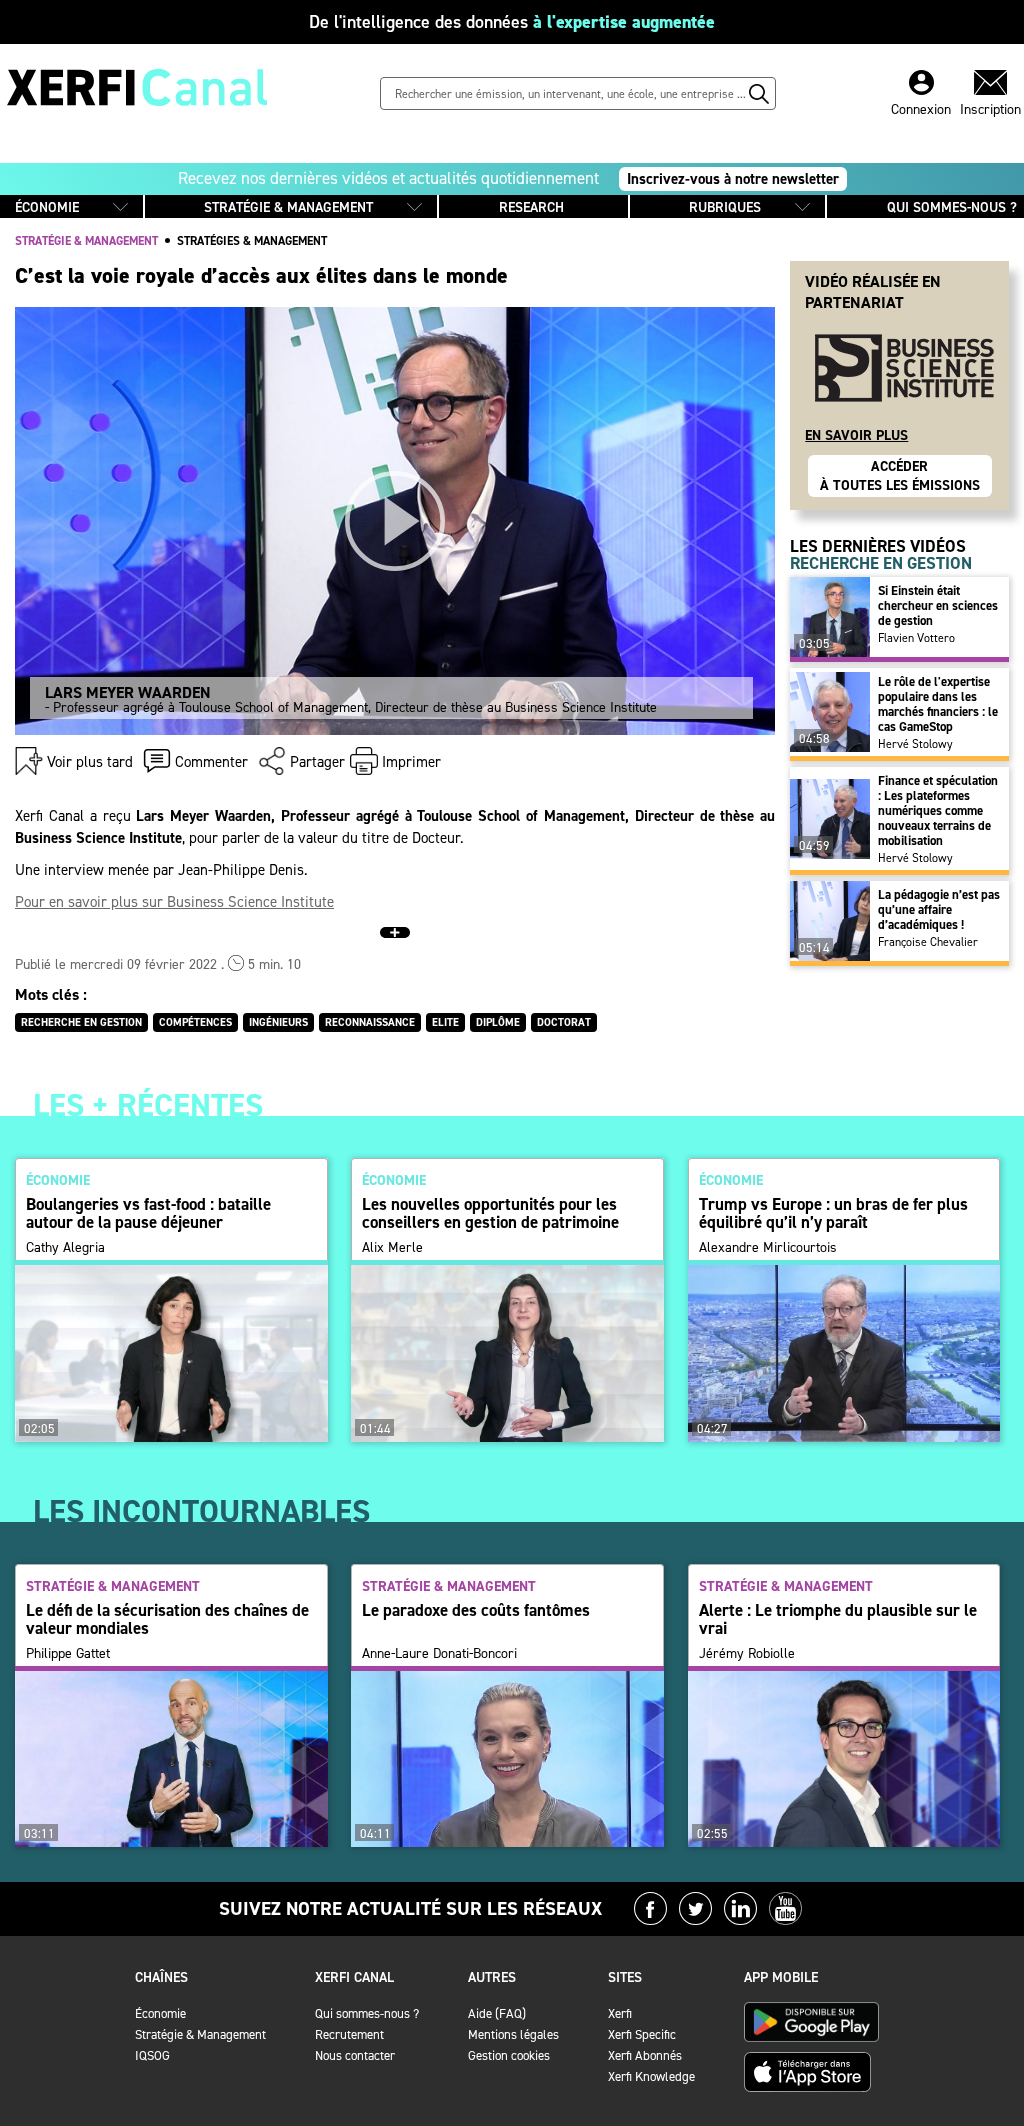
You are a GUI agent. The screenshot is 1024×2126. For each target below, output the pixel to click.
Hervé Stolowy (915, 744)
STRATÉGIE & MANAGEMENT (288, 207)
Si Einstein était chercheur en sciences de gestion (938, 605)
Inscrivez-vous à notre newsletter (733, 179)
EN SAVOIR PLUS (856, 435)
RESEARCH (531, 207)
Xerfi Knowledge (651, 2076)
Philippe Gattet (68, 1654)
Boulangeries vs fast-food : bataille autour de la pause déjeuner (148, 1213)
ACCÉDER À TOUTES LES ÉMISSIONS (900, 476)
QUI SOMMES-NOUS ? (952, 207)
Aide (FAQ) (497, 2013)
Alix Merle (392, 1248)
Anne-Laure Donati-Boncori (439, 1654)
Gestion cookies (509, 2055)
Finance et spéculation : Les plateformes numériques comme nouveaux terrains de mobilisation (938, 810)
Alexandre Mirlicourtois (768, 1248)
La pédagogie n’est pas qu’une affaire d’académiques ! (939, 909)
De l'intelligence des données (512, 22)
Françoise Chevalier (928, 942)
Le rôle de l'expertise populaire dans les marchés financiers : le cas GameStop (938, 704)
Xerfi (620, 2013)
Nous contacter (355, 2055)
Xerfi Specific (642, 2034)
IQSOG (152, 2055)
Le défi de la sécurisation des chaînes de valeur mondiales (167, 1619)
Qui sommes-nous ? (367, 2013)
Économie (160, 2013)
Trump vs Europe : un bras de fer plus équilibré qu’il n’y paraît (833, 1213)
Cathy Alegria (65, 1248)
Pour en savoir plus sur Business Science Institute (174, 902)
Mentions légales (513, 2034)
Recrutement (349, 2034)
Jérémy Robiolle (747, 1654)
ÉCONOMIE (47, 207)
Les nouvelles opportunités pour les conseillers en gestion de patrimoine (490, 1213)
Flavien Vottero (916, 638)
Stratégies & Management (252, 241)
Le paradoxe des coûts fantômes (476, 1610)
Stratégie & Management (200, 2034)
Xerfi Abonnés (645, 2055)
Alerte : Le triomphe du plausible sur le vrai (838, 1619)
